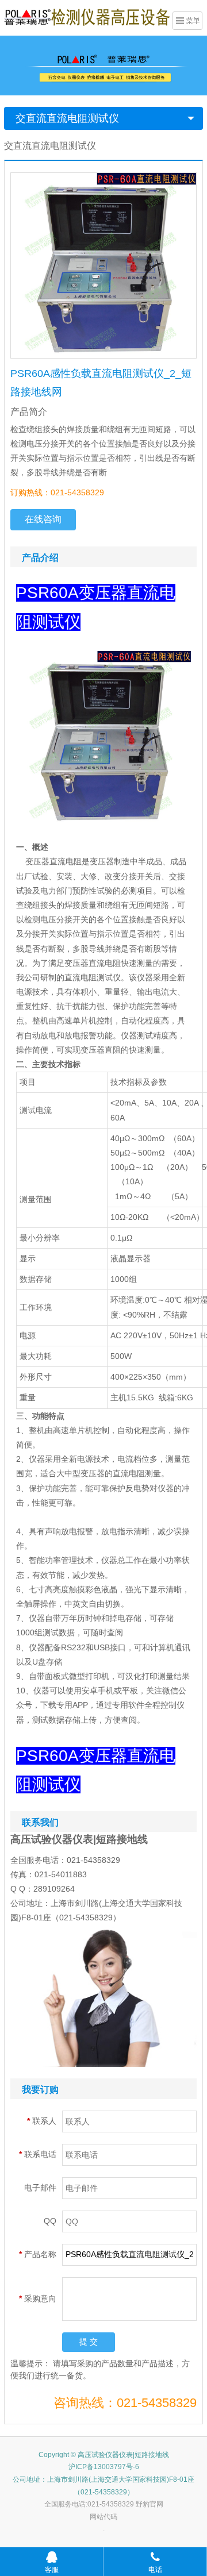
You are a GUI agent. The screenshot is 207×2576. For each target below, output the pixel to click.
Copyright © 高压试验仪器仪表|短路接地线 (104, 2455)
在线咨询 (43, 519)
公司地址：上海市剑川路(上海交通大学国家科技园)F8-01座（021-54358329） (103, 2486)
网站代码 (103, 2517)
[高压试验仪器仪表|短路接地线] (87, 17)
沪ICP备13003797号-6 (104, 2467)
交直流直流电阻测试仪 (67, 118)
